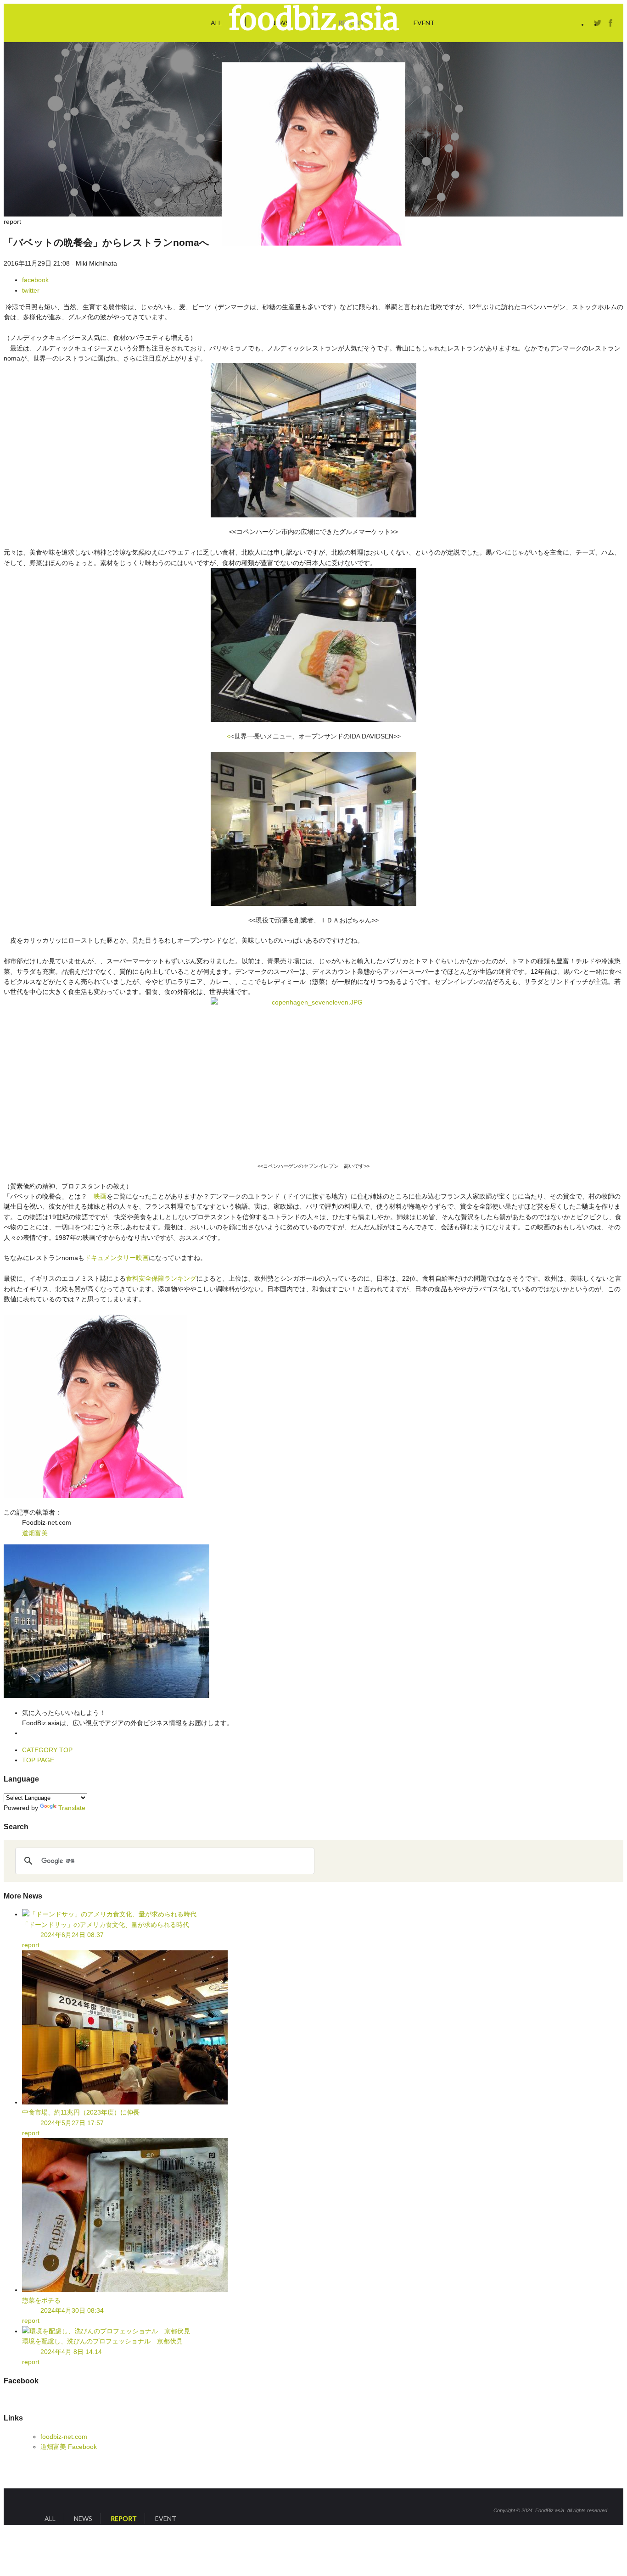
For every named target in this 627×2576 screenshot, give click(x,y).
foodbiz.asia (314, 19)
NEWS (83, 2518)
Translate (72, 1808)
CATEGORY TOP (47, 1750)
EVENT (424, 23)
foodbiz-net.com (64, 2437)
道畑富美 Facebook (69, 2447)
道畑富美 (35, 1533)
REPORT (124, 2518)
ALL (216, 23)
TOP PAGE (38, 1760)
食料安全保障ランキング (161, 1278)
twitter (598, 23)
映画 (100, 1196)
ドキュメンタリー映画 (117, 1258)
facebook (610, 23)
